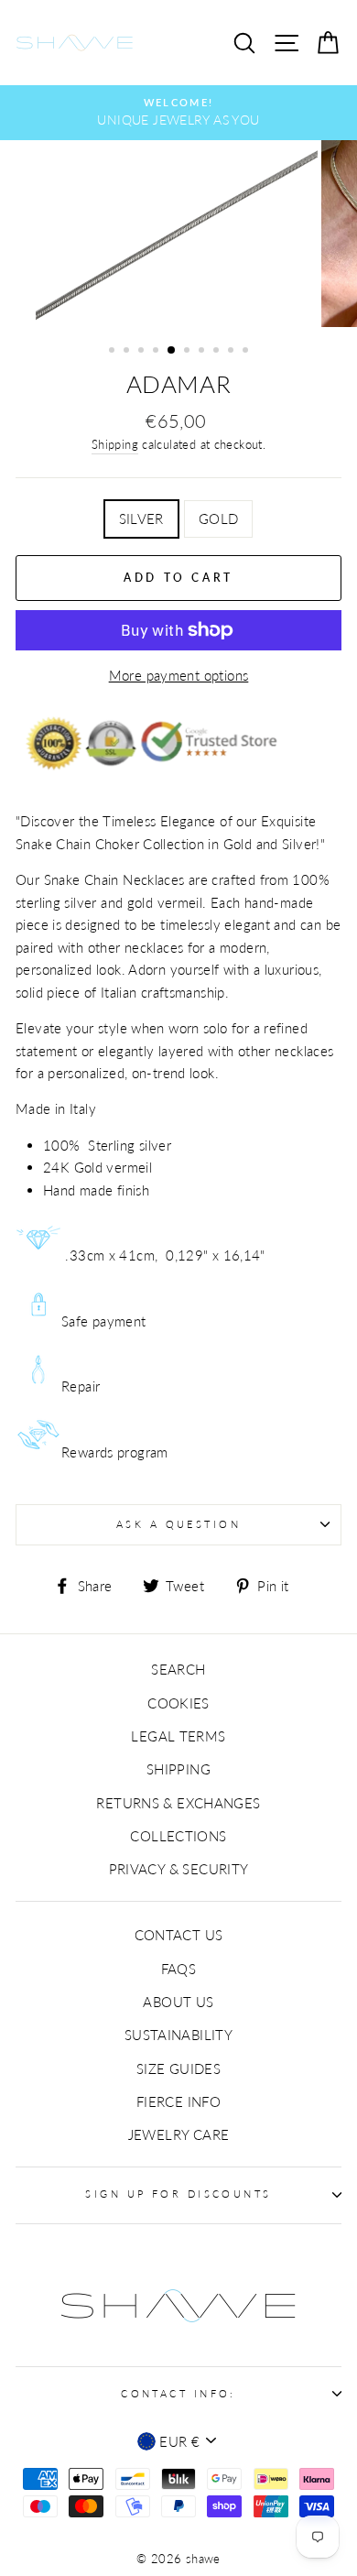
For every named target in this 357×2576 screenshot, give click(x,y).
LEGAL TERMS (178, 1736)
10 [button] (247, 352)
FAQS (179, 1969)
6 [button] (189, 352)
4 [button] (157, 352)
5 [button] (172, 351)
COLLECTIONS (178, 1836)
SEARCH (178, 1669)
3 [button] (143, 352)
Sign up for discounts (178, 2194)
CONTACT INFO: (178, 2393)
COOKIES (178, 1703)
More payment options (179, 675)
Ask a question (178, 1524)
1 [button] (114, 352)
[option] (178, 113)
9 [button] (233, 352)
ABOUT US (178, 2002)
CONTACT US (179, 1935)
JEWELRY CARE (179, 2134)
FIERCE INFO (178, 2101)
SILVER (141, 518)
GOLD (219, 518)
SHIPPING (178, 1769)
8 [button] (218, 352)
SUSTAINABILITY (178, 2035)
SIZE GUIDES (178, 2068)
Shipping (115, 444)
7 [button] (203, 352)
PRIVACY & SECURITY (179, 1869)
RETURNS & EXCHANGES (178, 1803)
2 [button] (128, 352)
